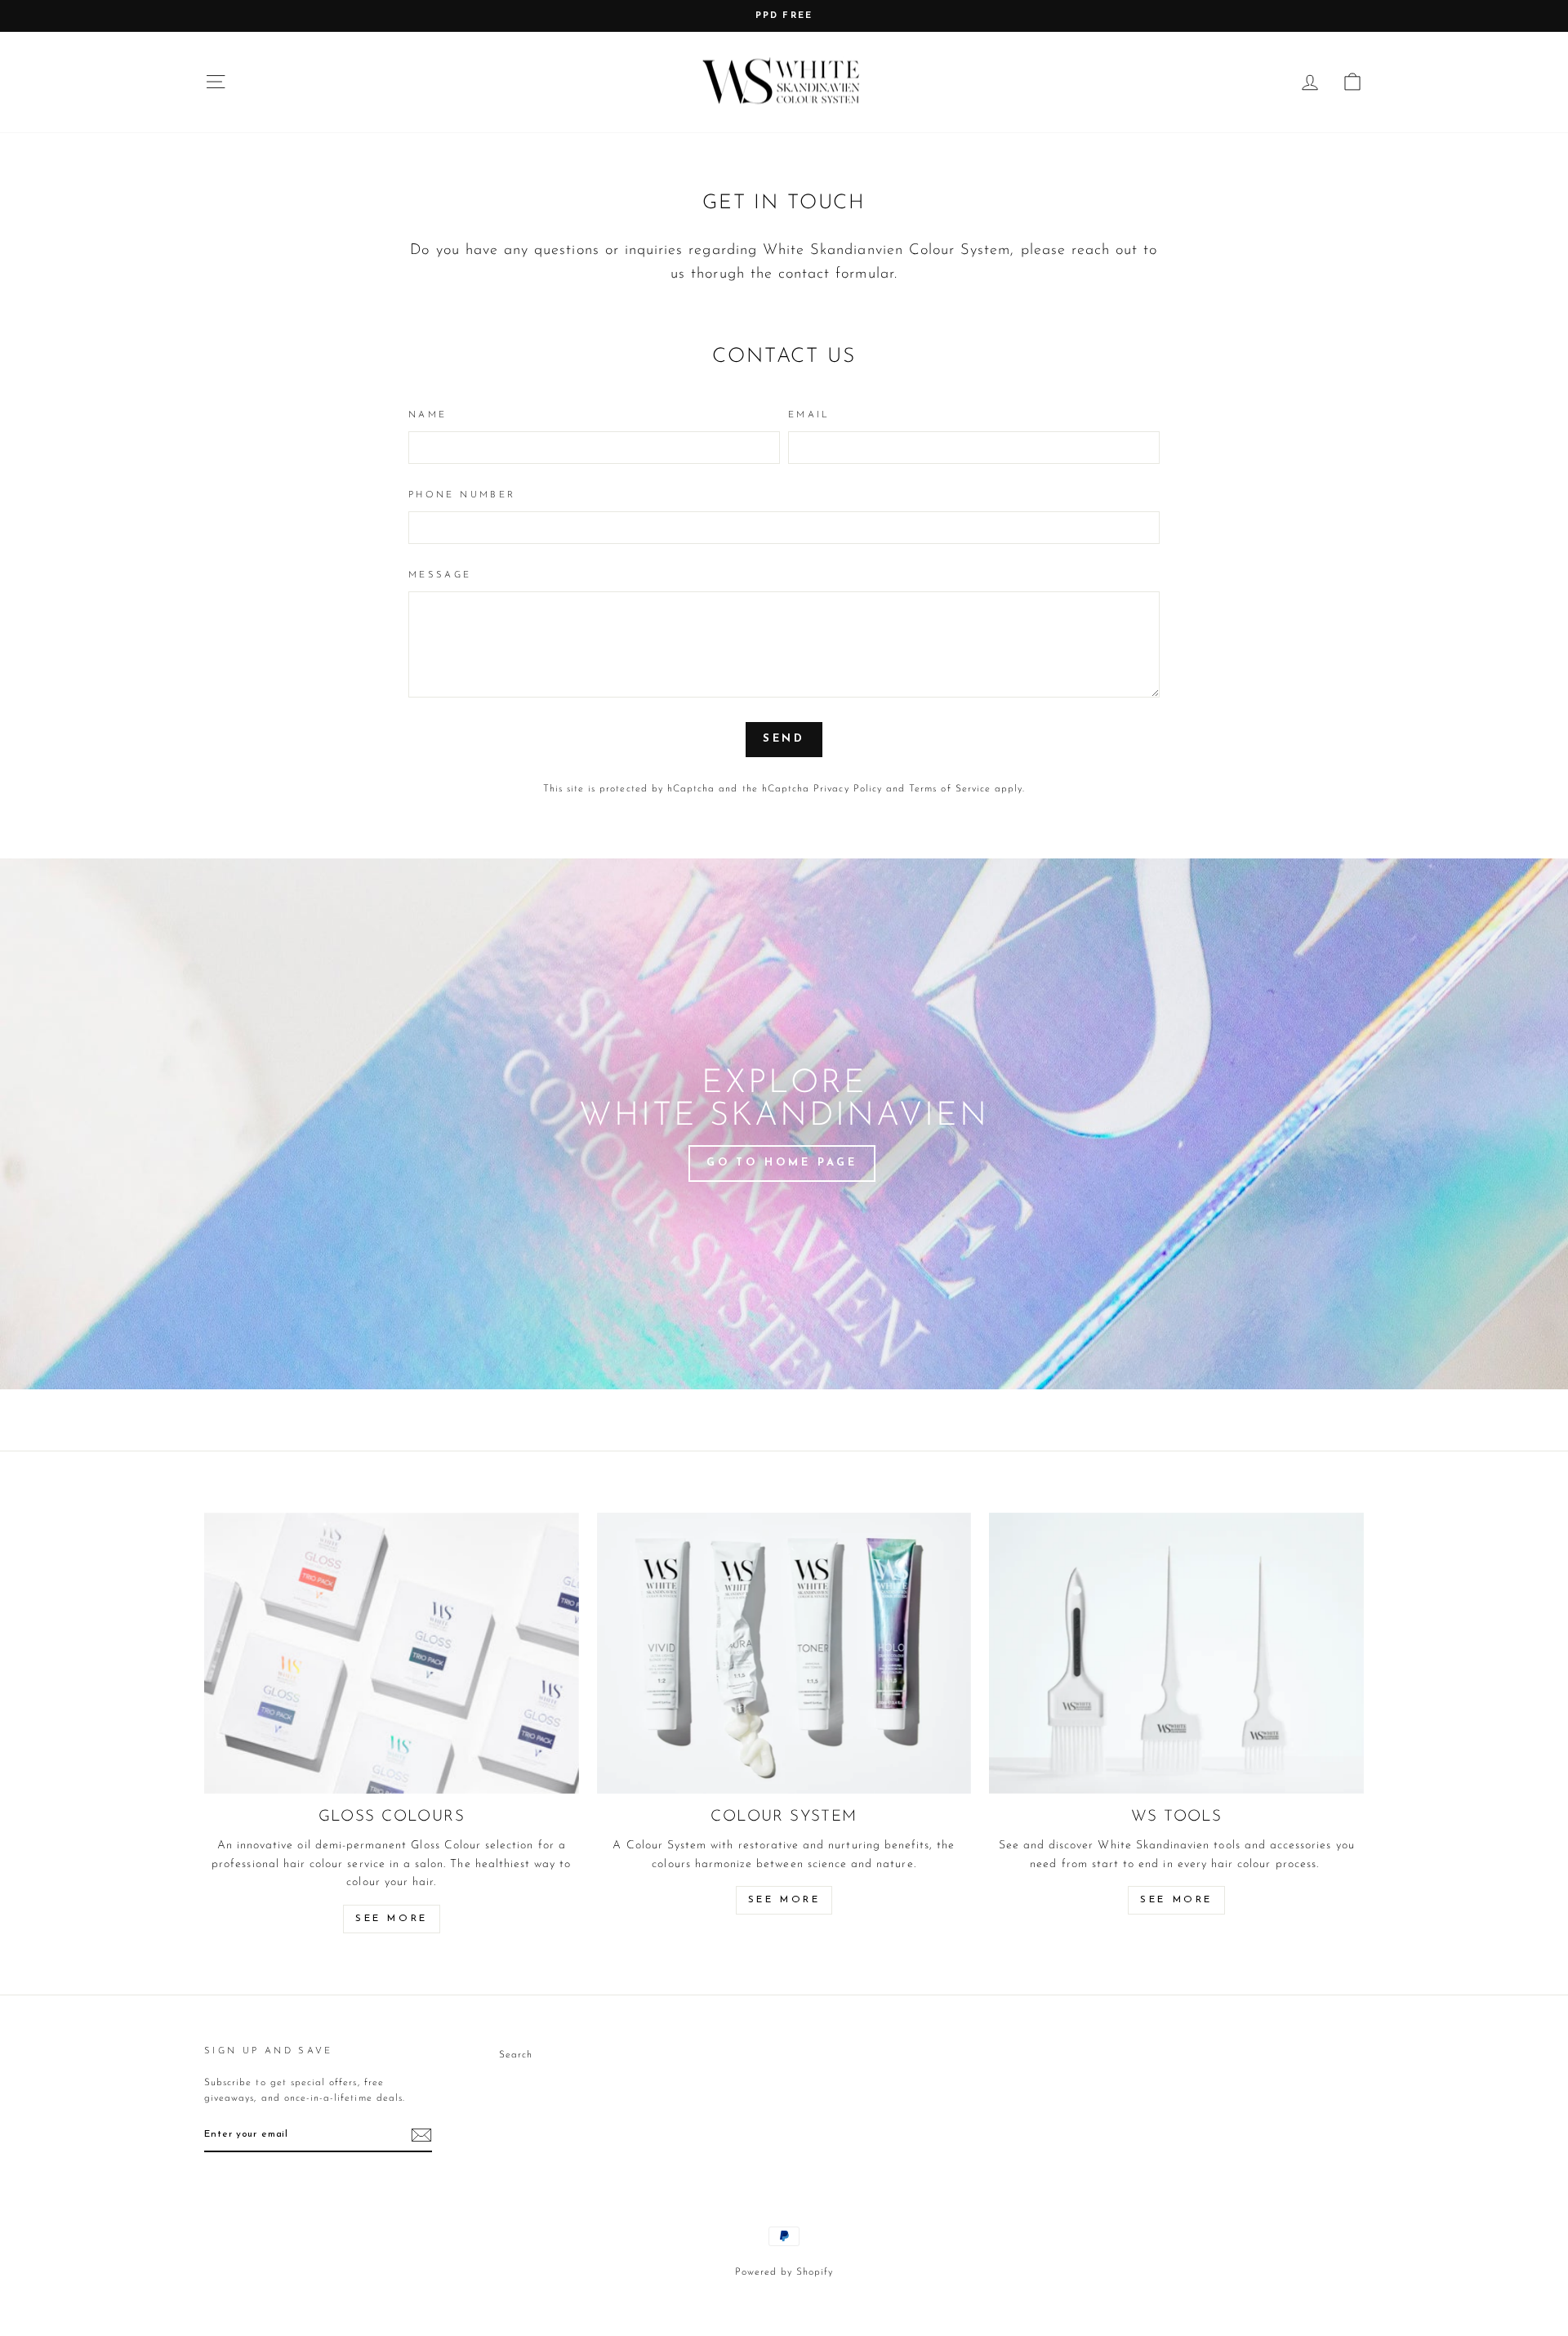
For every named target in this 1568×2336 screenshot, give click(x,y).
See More (392, 1919)
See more (784, 1900)
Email (809, 415)
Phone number (462, 495)
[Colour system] (784, 1653)
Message (440, 575)
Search (516, 2055)
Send (784, 739)
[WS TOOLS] (1176, 1653)
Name (428, 415)
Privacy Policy (848, 789)
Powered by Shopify (784, 2272)
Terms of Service (950, 789)
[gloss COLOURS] (392, 1653)
